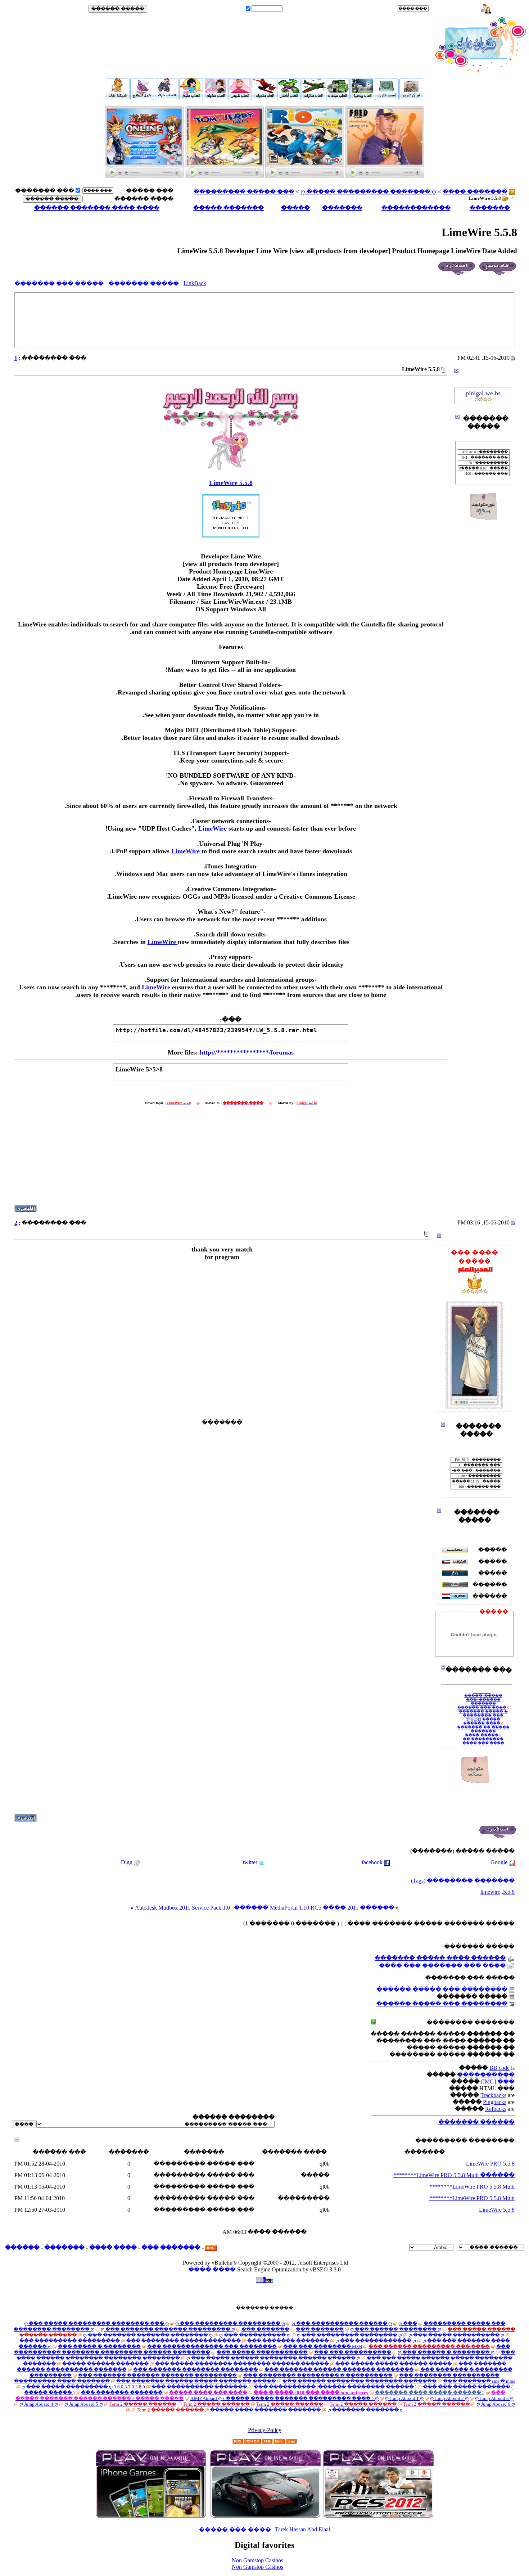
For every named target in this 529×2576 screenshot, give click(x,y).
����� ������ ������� (105, 2364)
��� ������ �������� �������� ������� (360, 2381)
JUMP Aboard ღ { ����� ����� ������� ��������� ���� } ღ (284, 2398)
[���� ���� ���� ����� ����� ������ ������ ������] (118, 98)
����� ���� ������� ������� (266, 2410)
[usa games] (378, 2516)
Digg (127, 1862)
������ (22, 2247)
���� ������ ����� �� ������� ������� (483, 1719)
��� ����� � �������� (99, 2346)
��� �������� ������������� (184, 2341)
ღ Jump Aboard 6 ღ (496, 2404)
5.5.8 (509, 1892)
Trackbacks (493, 2095)
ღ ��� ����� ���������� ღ (456, 2335)
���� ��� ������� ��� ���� (442, 1966)
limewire (490, 1892)
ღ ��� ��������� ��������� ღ (230, 2323)
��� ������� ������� (288, 2341)
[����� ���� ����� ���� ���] (289, 98)
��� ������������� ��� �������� (212, 2346)
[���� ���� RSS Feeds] (211, 2247)
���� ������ (144, 199)
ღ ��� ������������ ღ (376, 2341)
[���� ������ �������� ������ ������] (385, 176)
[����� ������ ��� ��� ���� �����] (362, 98)
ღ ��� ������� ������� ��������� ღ (168, 2329)
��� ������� (265, 2329)
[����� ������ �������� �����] (338, 98)
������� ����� (229, 208)
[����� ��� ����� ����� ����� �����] (191, 98)
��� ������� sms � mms (479, 2381)
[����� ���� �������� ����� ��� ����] (167, 98)
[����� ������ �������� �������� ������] (411, 98)
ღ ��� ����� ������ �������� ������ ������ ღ (273, 2358)
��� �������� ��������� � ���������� (318, 2375)
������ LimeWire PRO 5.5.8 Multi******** (454, 2175)
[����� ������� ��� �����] (144, 176)
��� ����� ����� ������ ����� (394, 2364)
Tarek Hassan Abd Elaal (302, 2529)
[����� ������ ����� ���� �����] (313, 98)
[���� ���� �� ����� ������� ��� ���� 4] (142, 98)
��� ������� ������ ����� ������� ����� (196, 2381)
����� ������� (144, 284)
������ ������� (476, 2122)
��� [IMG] (498, 2082)
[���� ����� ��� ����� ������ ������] (224, 176)
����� (295, 208)
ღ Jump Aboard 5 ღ (84, 2404)
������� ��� (171, 2247)
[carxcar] (265, 2516)
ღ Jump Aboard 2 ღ (449, 2398)
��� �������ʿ (44, 191)
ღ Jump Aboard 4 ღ (39, 2404)
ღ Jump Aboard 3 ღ (494, 2398)
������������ (416, 208)
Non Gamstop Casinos (257, 2560)
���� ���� (113, 2247)
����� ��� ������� (59, 284)
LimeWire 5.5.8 (231, 483)
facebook (372, 1862)
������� (490, 208)
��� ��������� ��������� (70, 2341)
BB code (499, 2068)
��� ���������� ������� (199, 2387)
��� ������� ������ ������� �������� (339, 2370)
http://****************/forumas (247, 1052)
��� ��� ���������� (353, 2352)
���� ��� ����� (235, 2529)
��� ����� (452, 9)
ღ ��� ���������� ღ (255, 2335)
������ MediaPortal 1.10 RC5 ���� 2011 (296, 1908)
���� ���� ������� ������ (97, 208)
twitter (250, 1862)
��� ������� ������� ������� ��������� (157, 2375)
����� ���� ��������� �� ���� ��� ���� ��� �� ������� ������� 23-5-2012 (483, 1734)
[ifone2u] (151, 2516)
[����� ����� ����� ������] (216, 98)
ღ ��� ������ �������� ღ (396, 2329)
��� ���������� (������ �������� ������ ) (335, 2387)
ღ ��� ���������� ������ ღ (342, 2323)
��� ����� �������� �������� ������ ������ (242, 2364)
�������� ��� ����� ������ (442, 1989)
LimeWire (213, 828)
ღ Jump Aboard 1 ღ (404, 2398)
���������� (486, 2075)
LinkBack (195, 283)
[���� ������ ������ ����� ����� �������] (387, 98)
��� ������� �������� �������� (196, 2370)
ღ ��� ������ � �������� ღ (446, 2352)
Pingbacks (495, 2102)
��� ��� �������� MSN (323, 2346)
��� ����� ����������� (262, 2352)
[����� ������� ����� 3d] (264, 98)
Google (499, 1862)
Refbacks (496, 2109)
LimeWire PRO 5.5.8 (490, 2164)
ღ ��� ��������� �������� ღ (349, 2335)
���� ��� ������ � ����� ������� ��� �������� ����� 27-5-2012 (483, 1705)
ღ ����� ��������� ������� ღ (369, 192)
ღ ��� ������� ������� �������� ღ (148, 2335)
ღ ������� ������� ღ (365, 2410)
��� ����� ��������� (244, 192)
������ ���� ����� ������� (440, 1958)
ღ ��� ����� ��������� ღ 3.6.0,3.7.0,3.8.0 (83, 2387)
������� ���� (475, 192)
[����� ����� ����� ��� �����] (240, 98)
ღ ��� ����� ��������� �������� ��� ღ (96, 2323)
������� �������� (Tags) (463, 1881)
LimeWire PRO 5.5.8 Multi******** (472, 2187)
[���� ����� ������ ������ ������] (305, 176)
